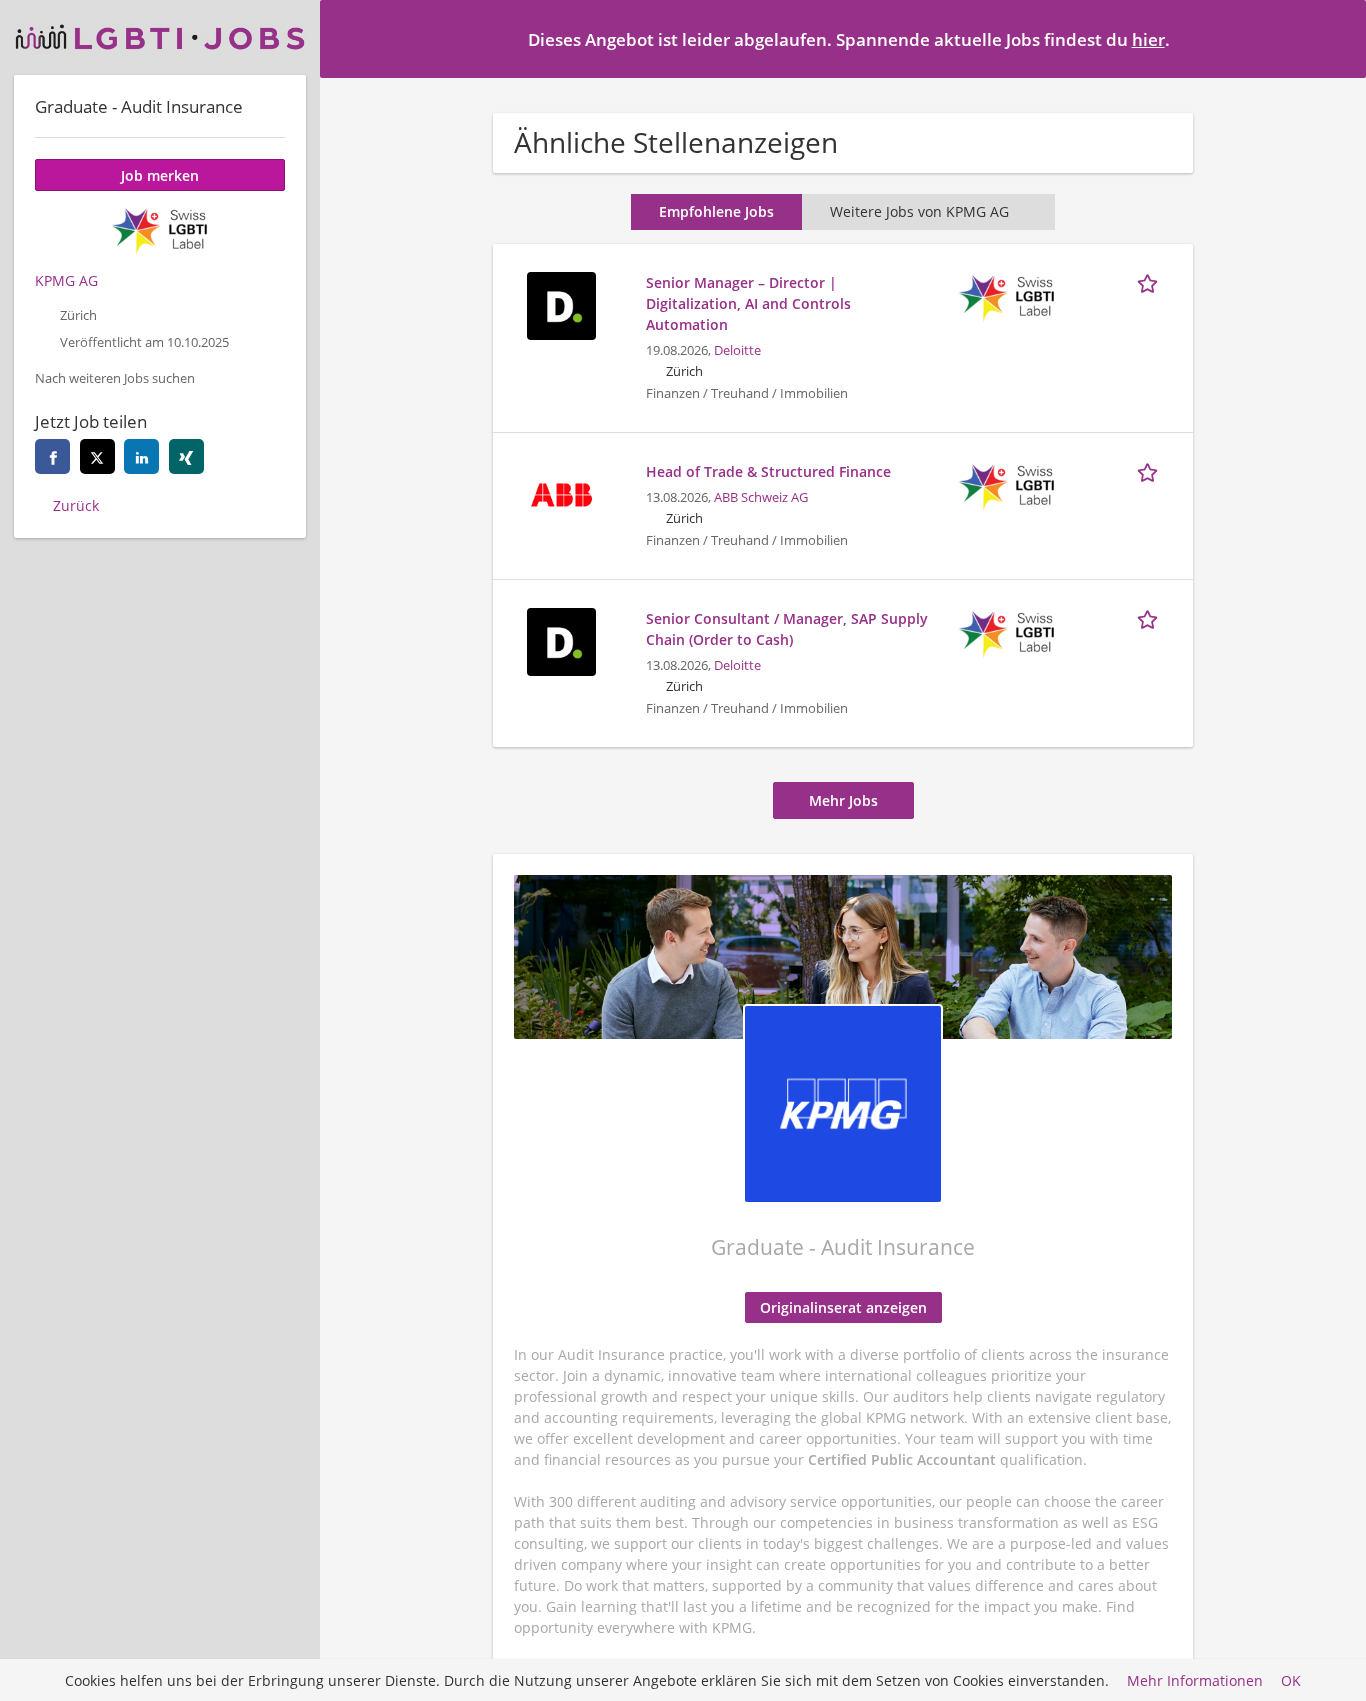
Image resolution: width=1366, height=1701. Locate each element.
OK (1291, 1680)
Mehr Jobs (843, 800)
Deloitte (737, 350)
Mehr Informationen (1195, 1680)
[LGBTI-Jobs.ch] (160, 37)
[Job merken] (1151, 282)
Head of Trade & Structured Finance (768, 471)
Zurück (76, 505)
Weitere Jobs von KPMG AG (919, 211)
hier (1148, 39)
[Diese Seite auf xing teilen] (186, 456)
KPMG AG (66, 280)
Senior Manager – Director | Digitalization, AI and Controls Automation (748, 303)
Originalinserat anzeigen (843, 1307)
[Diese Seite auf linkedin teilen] (141, 456)
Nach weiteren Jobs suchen (115, 378)
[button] (1335, 38)
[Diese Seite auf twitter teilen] (97, 456)
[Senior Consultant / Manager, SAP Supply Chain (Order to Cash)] (561, 639)
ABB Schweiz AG (761, 497)
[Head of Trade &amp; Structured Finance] (561, 492)
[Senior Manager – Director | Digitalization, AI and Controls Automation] (561, 303)
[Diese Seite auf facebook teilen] (52, 456)
